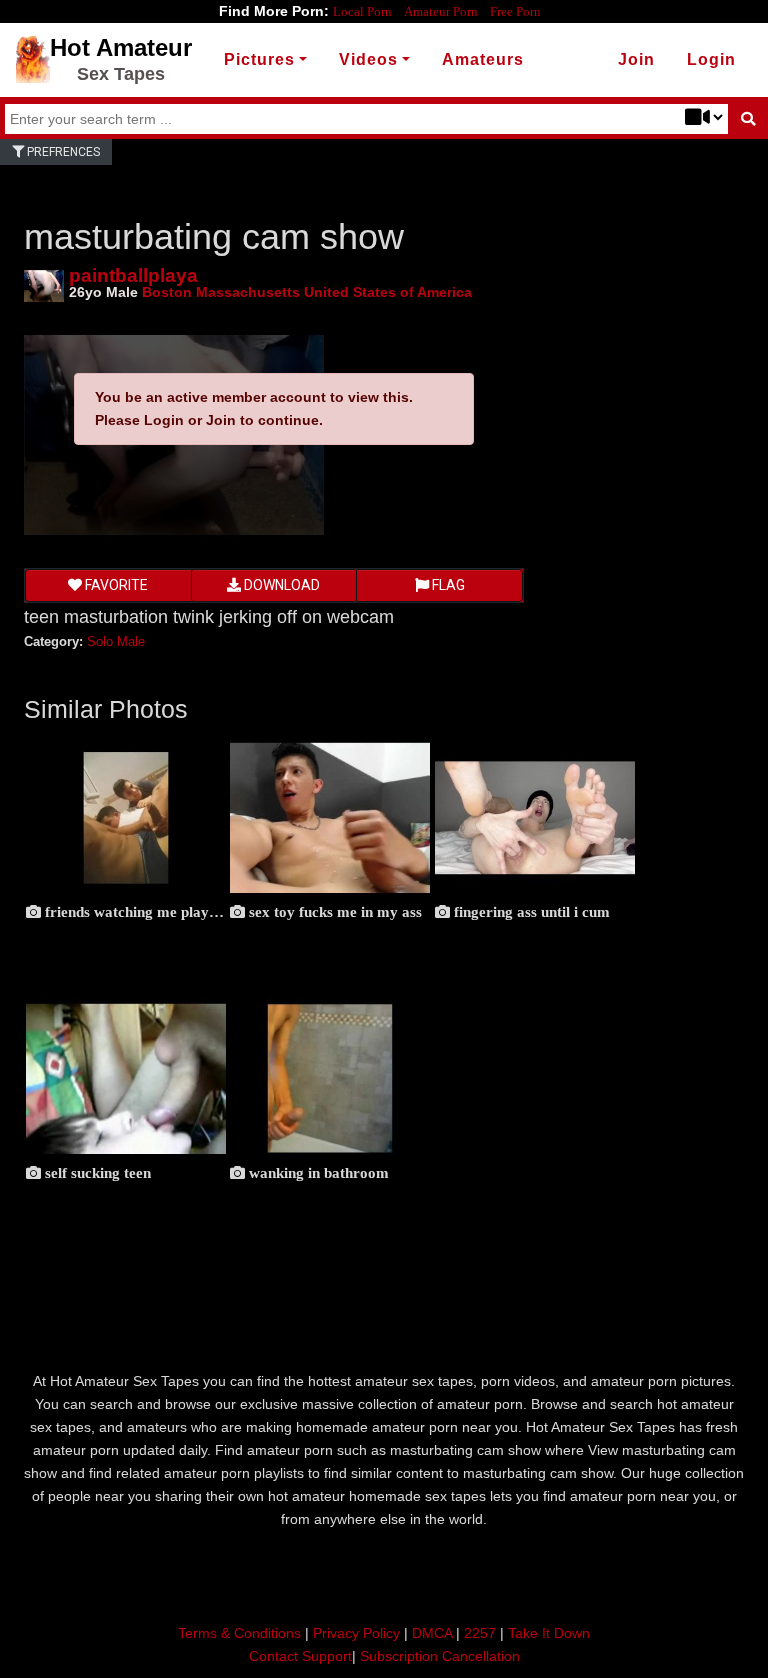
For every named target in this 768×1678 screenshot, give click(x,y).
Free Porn (515, 11)
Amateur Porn (441, 11)
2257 (480, 1633)
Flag (447, 585)
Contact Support (300, 1656)
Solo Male (116, 641)
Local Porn (362, 11)
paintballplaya (133, 275)
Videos (368, 59)
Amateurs (483, 59)
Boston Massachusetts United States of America (307, 292)
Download (280, 585)
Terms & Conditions (239, 1633)
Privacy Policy (356, 1633)
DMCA (432, 1633)
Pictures (259, 59)
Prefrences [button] (62, 152)
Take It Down (549, 1633)
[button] (711, 60)
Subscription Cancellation (440, 1656)
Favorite (115, 585)
